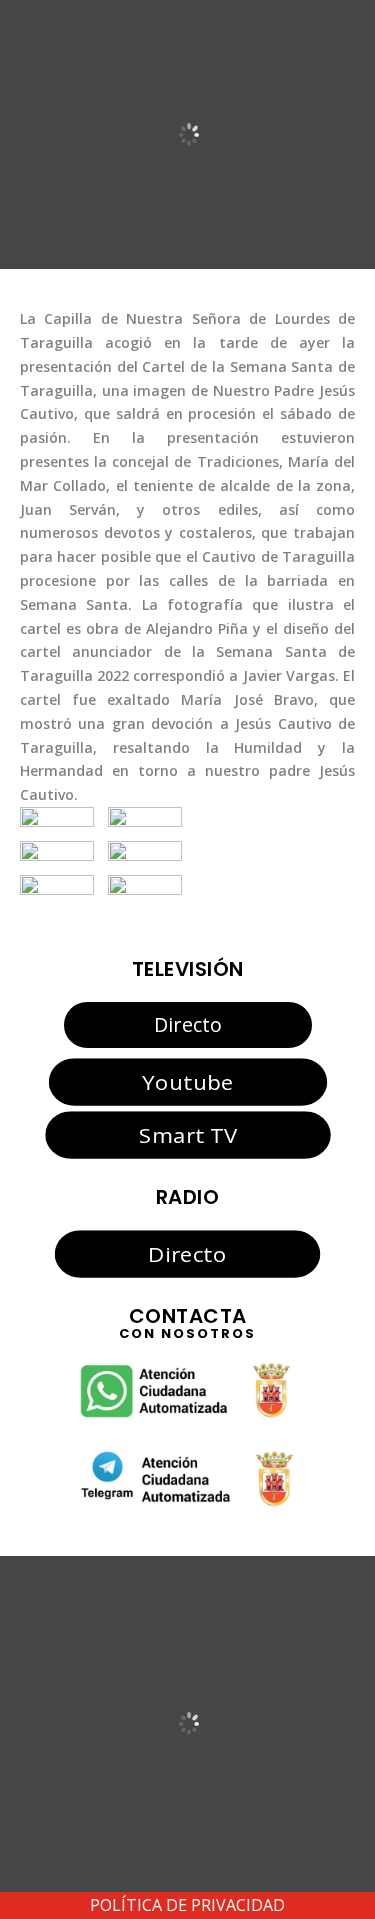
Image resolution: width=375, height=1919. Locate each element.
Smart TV (187, 1134)
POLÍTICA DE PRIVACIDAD (187, 1905)
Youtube (187, 1082)
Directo (188, 1024)
